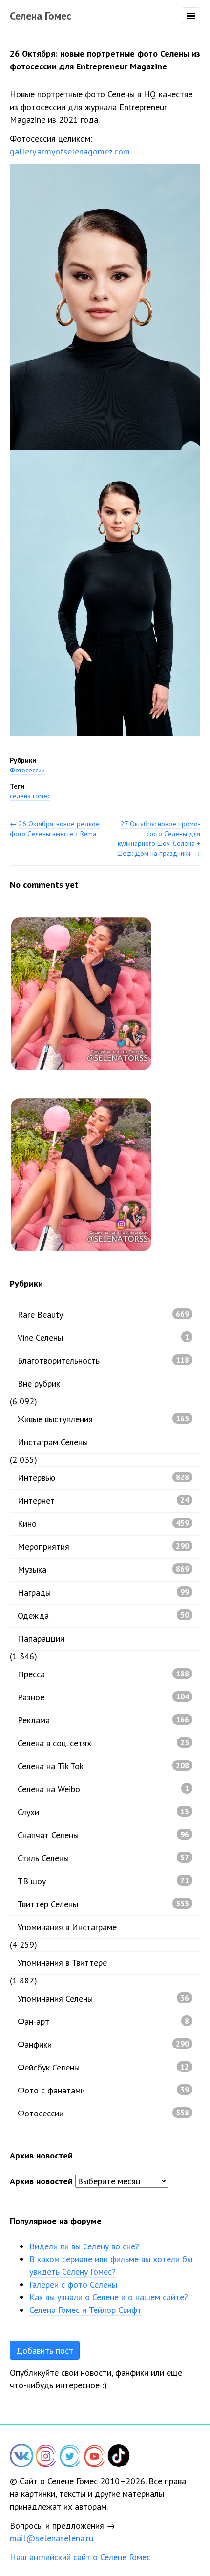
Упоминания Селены (103, 1998)
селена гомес (30, 796)
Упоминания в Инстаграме (67, 1927)
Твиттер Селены (103, 1904)
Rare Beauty (103, 1314)
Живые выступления (103, 1419)
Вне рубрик (39, 1383)
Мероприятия (103, 1547)
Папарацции (41, 1639)
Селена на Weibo (103, 1789)
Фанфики (103, 2044)
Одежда (103, 1616)
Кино (103, 1524)
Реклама (103, 1720)
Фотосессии (27, 770)
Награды (103, 1593)
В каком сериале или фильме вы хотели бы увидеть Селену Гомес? (111, 2265)
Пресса (103, 1674)
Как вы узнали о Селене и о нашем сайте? (109, 2297)
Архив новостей (41, 2181)
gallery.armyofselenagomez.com (70, 151)
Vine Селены (103, 1337)
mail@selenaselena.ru (52, 2538)
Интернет (103, 1501)
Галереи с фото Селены (73, 2284)
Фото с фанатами (103, 2090)
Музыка (103, 1570)
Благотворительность (103, 1360)
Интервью (103, 1478)
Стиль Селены (103, 1858)
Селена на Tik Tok (103, 1766)
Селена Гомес (41, 16)
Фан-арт (103, 2021)
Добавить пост (45, 2350)
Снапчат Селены (103, 1835)
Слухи (103, 1812)
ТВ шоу (103, 1881)
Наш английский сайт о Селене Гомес (80, 2557)
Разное (103, 1697)
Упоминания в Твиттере (62, 1963)
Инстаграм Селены (53, 1442)
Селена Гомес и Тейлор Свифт (85, 2310)
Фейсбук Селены (103, 2067)
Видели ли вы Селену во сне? (84, 2246)
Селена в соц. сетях (103, 1743)
